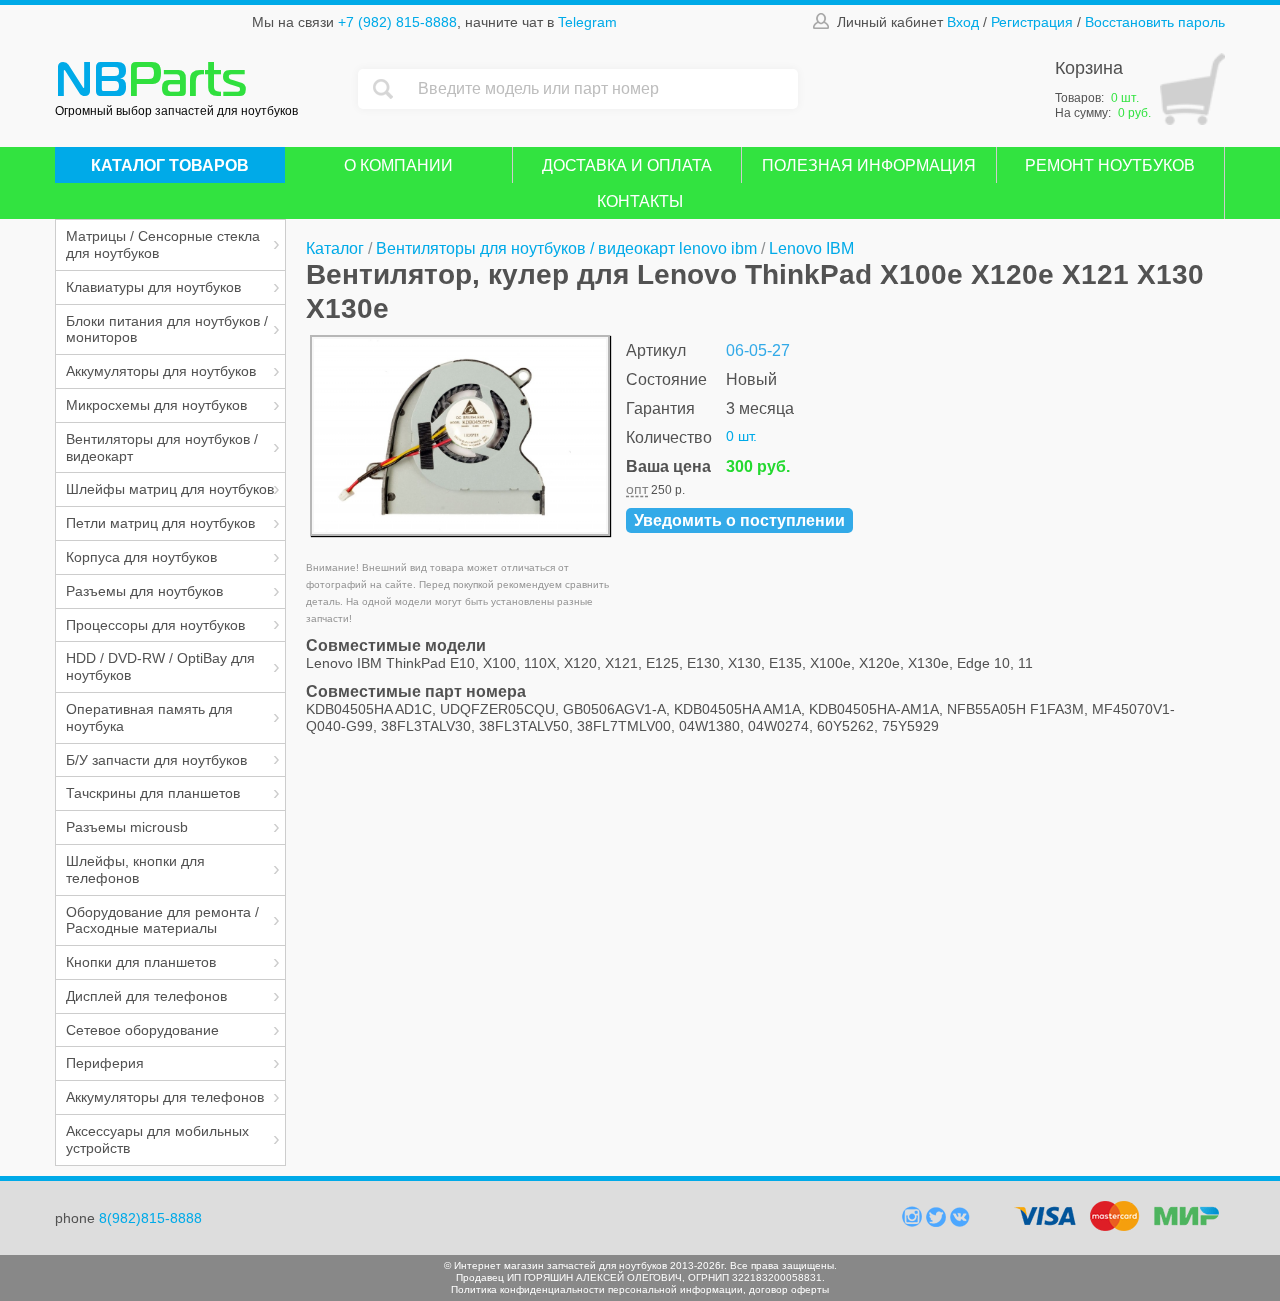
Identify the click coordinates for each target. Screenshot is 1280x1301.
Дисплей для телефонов (146, 996)
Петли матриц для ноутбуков (160, 523)
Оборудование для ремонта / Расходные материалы (162, 920)
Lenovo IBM (811, 248)
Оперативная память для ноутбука (149, 717)
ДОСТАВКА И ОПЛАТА (627, 165)
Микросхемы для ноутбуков (156, 405)
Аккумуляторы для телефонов (165, 1097)
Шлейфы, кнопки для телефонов (135, 869)
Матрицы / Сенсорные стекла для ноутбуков (163, 244)
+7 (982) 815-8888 (397, 22)
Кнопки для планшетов (141, 962)
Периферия (105, 1063)
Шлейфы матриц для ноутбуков (170, 489)
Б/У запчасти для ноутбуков (156, 760)
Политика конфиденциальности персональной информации (597, 1289)
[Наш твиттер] (938, 1222)
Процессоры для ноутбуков (155, 625)
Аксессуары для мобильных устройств (157, 1139)
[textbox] (603, 89)
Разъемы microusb (127, 827)
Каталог (335, 248)
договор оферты (789, 1289)
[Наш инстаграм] (914, 1222)
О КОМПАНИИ (398, 165)
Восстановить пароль (1155, 22)
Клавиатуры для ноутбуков (153, 287)
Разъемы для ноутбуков (144, 591)
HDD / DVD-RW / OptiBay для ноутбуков (160, 666)
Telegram (587, 22)
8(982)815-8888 (150, 1218)
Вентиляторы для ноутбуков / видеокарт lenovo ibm (566, 248)
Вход (963, 22)
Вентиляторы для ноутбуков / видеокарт (162, 447)
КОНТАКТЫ (640, 201)
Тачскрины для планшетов (153, 793)
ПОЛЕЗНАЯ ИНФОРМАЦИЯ (869, 165)
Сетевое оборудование (142, 1030)
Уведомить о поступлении (739, 520)
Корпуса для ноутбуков (141, 557)
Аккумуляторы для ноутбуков (161, 371)
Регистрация (1032, 22)
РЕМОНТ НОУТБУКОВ (1110, 165)
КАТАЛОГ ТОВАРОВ (170, 165)
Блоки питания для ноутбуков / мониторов (167, 329)
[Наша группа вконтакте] (960, 1222)
